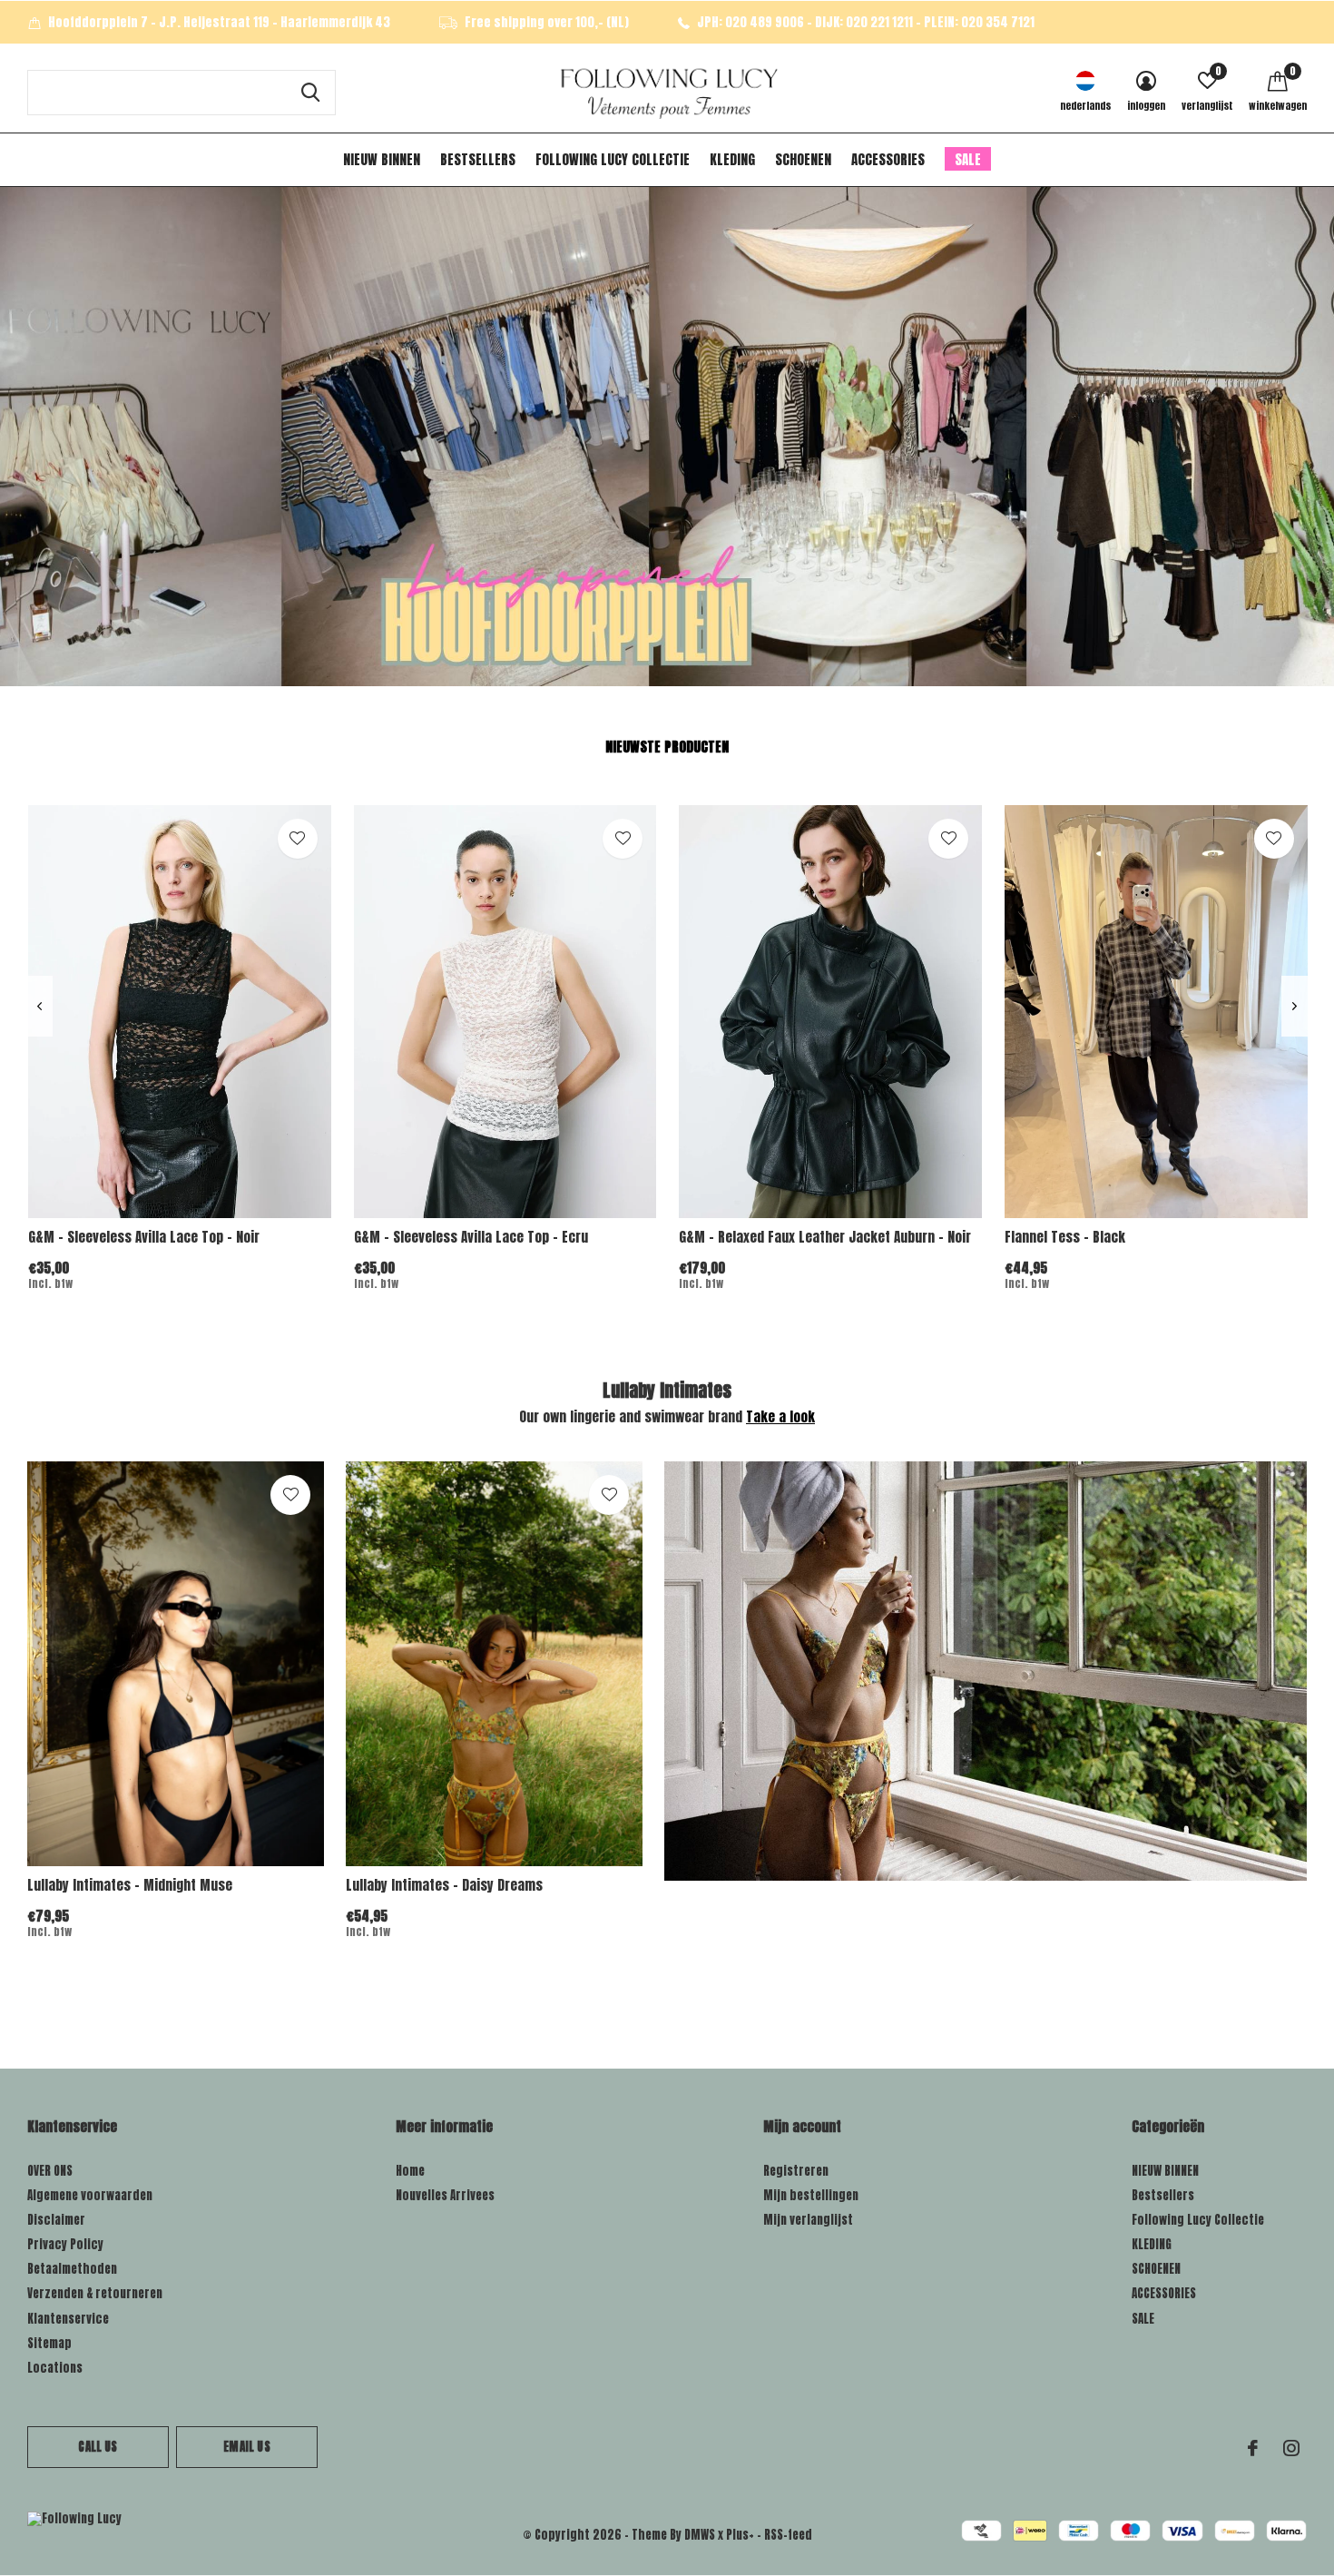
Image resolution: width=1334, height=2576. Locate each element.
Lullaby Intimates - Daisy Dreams (444, 1885)
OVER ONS (50, 2171)
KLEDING (732, 159)
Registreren (796, 2171)
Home (410, 2171)
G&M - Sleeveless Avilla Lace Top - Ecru (471, 1237)
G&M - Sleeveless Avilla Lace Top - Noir (144, 1237)
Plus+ (740, 2535)
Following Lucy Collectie (613, 159)
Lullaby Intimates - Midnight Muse (130, 1885)
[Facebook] (1253, 2448)
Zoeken (310, 93)
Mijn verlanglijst (808, 2220)
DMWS (700, 2535)
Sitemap (49, 2343)
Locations (55, 2368)
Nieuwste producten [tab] (667, 747)
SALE (968, 159)
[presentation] (39, 1006)
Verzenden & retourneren (95, 2293)
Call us (98, 2447)
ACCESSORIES (888, 159)
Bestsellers (478, 159)
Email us (246, 2447)
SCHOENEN (803, 159)
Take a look (780, 1416)
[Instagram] (1291, 2448)
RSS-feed (788, 2535)
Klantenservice (68, 2319)
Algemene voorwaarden (90, 2195)
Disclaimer (56, 2220)
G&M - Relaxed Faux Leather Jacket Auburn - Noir (825, 1237)
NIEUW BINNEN (382, 159)
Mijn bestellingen (811, 2195)
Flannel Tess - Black (1065, 1237)
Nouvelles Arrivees (445, 2195)
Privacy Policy (65, 2244)
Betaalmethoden (72, 2269)
